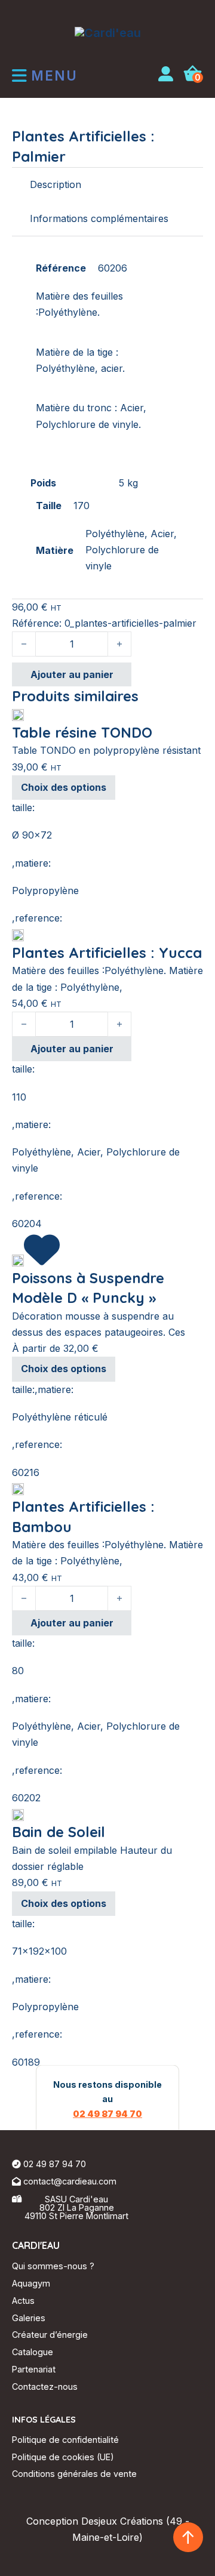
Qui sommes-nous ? (53, 2266)
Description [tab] (56, 184)
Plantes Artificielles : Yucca (107, 953)
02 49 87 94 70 (107, 2113)
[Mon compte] (166, 76)
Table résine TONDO (82, 732)
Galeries (29, 2318)
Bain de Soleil (59, 1832)
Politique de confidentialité (65, 2440)
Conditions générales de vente (74, 2474)
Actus (23, 2301)
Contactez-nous (45, 2387)
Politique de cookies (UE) (63, 2457)
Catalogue (33, 2352)
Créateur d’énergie (50, 2335)
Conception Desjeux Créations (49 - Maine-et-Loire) (108, 2529)
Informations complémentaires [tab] (99, 218)
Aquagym (31, 2283)
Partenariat (34, 2369)
